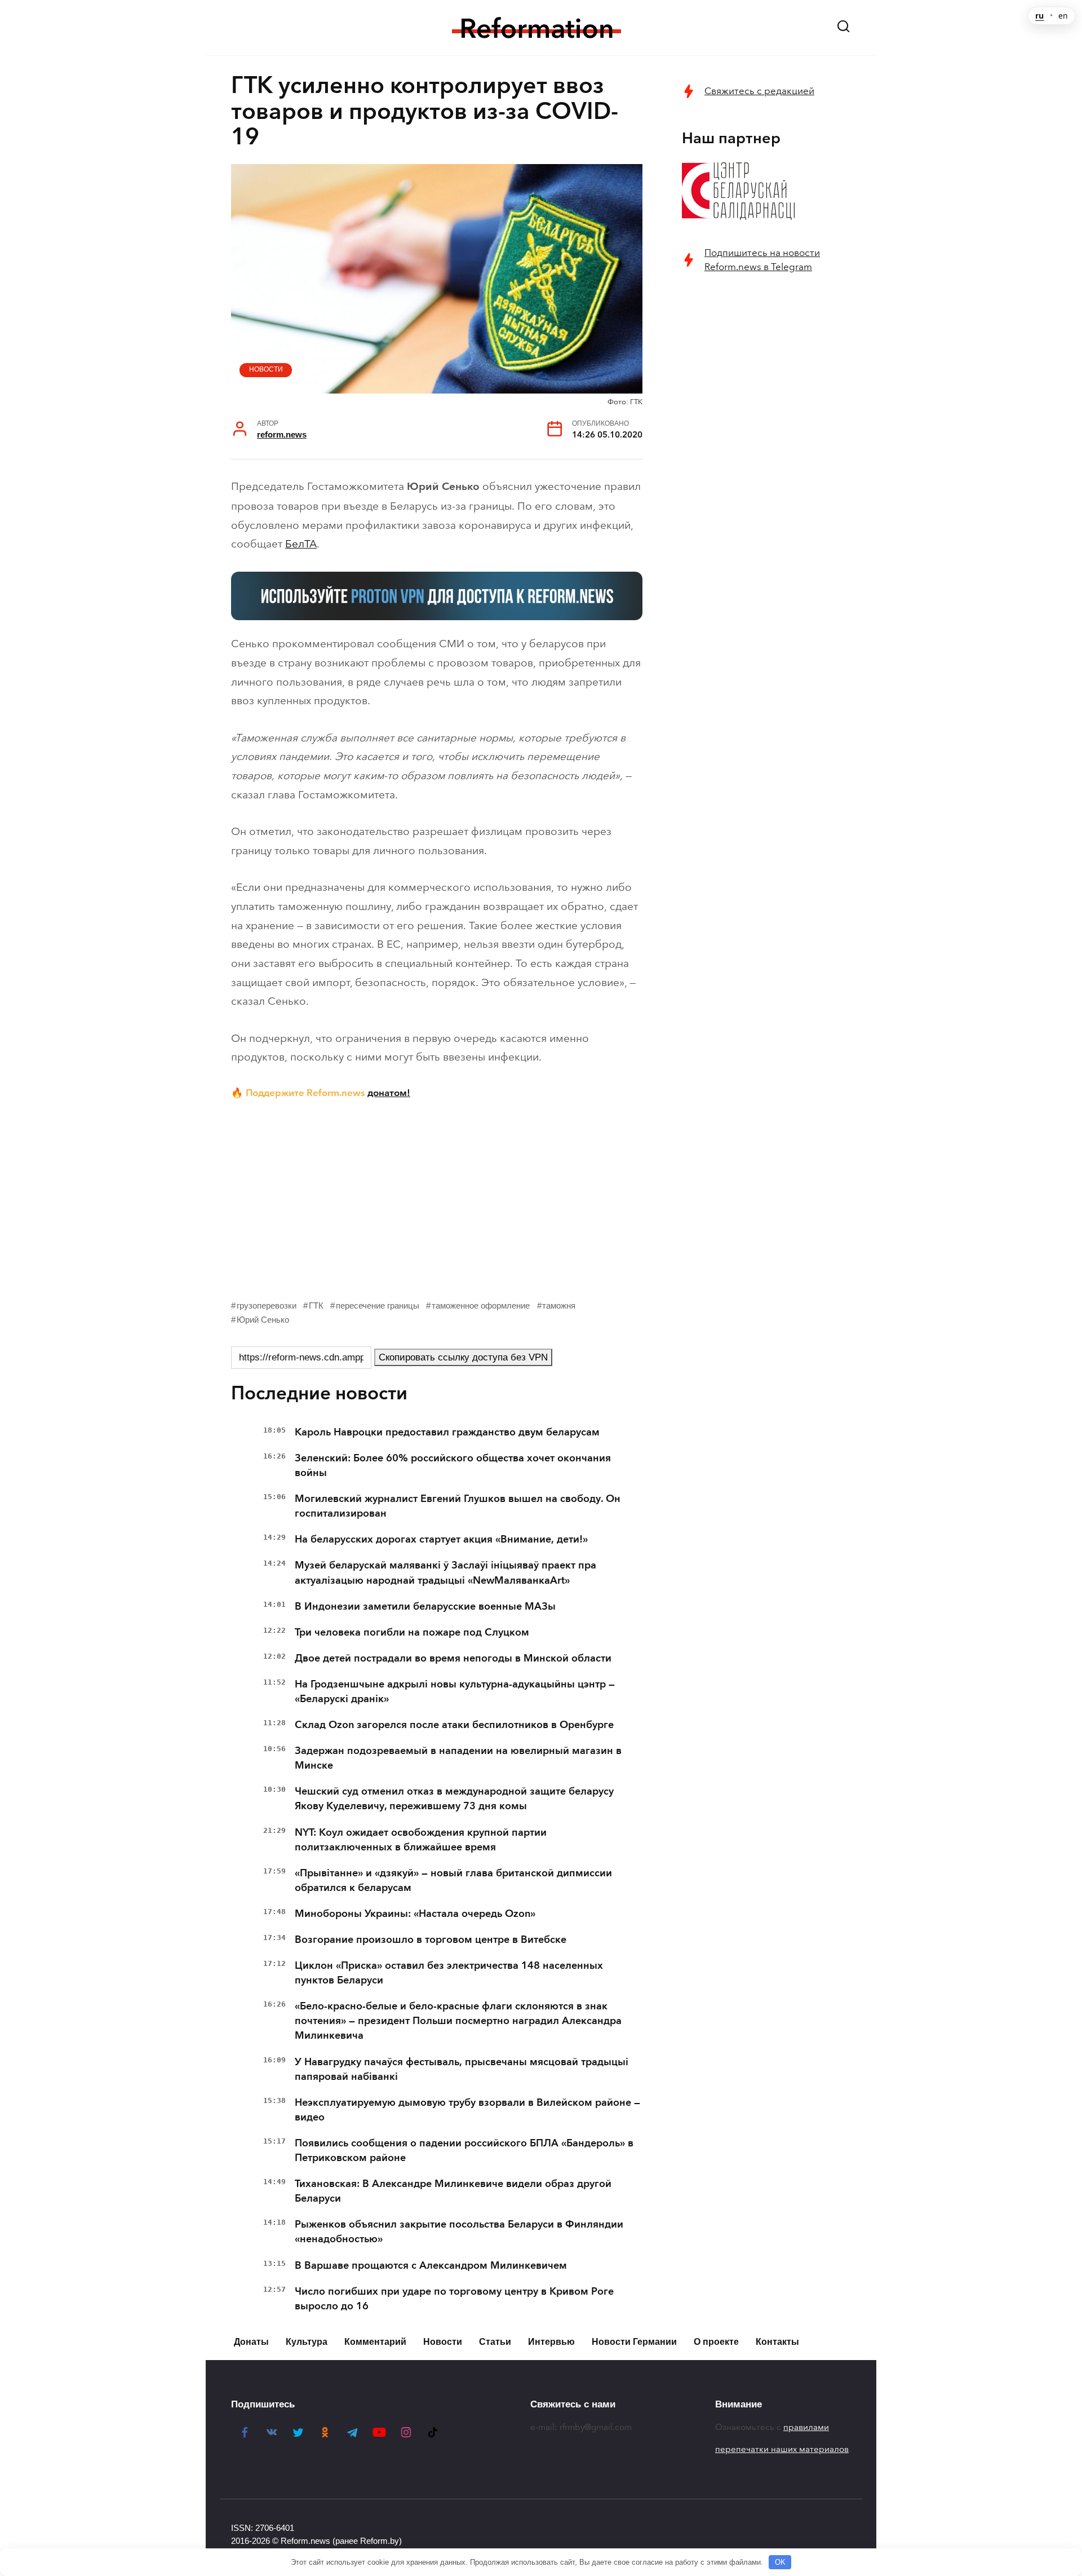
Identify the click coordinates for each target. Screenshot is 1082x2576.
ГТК (316, 1305)
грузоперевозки (267, 1305)
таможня (559, 1305)
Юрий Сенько (263, 1320)
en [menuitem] (1063, 16)
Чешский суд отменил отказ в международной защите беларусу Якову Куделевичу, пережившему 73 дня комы (454, 1799)
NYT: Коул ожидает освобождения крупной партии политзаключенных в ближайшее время (421, 1840)
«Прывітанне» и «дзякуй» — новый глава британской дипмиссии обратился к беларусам (453, 1880)
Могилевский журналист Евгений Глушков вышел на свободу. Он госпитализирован (458, 1506)
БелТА (301, 544)
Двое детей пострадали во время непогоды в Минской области (453, 1658)
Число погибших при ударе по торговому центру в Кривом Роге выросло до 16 (454, 2299)
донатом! (389, 1093)
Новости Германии (634, 2342)
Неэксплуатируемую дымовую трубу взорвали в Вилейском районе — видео (467, 2110)
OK (780, 2562)
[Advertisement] (437, 1197)
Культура (307, 2342)
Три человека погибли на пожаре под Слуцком (412, 1632)
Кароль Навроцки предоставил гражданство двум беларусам (447, 1432)
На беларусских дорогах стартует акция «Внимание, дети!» (441, 1539)
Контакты (777, 2342)
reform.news (282, 434)
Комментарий (375, 2342)
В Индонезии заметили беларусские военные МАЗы (425, 1606)
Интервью (551, 2342)
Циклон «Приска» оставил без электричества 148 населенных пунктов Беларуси (449, 1973)
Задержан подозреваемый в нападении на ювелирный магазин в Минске (458, 1758)
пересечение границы (378, 1305)
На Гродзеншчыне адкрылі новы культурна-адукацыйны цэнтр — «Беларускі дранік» (455, 1691)
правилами (806, 2427)
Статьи (495, 2342)
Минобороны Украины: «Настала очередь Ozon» (415, 1914)
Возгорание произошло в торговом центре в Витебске (431, 1939)
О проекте (716, 2342)
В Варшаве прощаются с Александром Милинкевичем (431, 2265)
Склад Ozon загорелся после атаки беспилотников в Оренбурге (454, 1725)
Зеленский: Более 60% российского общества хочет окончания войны (453, 1465)
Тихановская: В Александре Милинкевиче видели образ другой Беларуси (453, 2191)
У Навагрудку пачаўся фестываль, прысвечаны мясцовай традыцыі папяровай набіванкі (462, 2069)
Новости (266, 369)
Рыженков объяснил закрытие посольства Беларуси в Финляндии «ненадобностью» (459, 2232)
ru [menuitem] (1039, 16)
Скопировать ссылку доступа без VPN (463, 1357)
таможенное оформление (481, 1305)
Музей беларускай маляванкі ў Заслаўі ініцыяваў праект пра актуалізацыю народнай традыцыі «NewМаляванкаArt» (445, 1572)
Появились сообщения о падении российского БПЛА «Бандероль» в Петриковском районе (464, 2150)
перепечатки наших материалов (782, 2449)
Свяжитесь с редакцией (759, 91)
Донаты (251, 2342)
